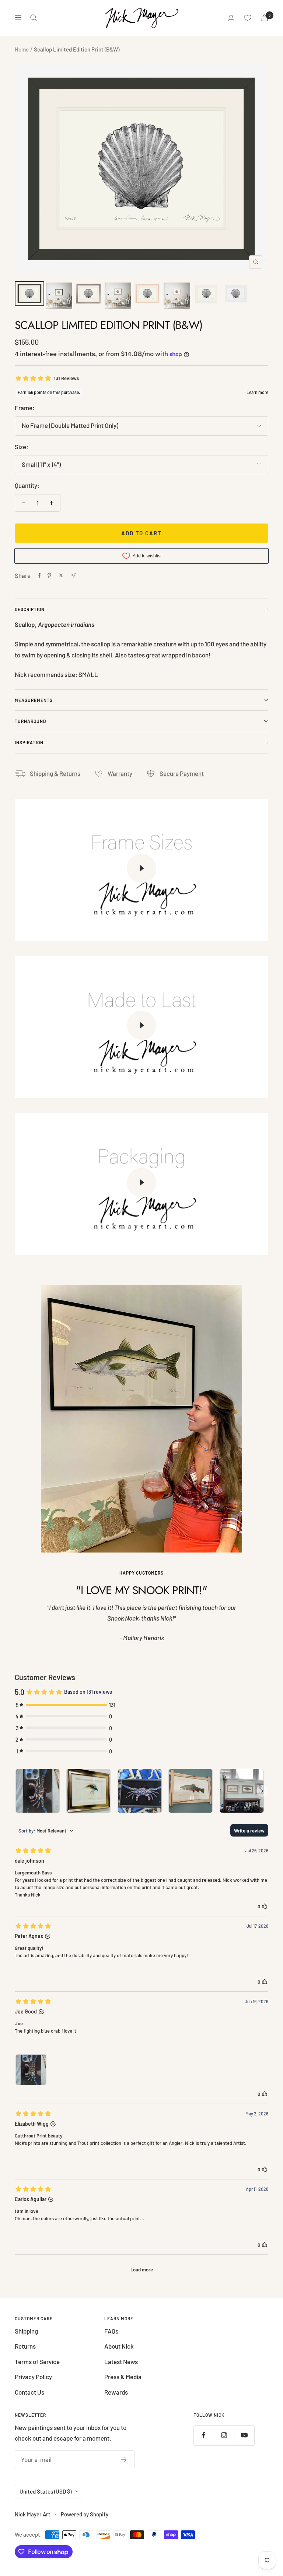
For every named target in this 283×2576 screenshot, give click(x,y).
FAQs (111, 2331)
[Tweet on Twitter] (61, 575)
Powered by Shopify (85, 2514)
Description (30, 609)
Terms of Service (37, 2362)
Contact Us (29, 2392)
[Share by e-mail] (73, 576)
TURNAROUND (30, 721)
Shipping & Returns (55, 773)
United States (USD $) (46, 2491)
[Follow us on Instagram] (224, 2435)
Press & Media (123, 2377)
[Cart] (265, 18)
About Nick (119, 2346)
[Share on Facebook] (39, 575)
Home (22, 49)
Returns (25, 2346)
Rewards (116, 2392)
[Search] (34, 18)
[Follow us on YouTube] (244, 2435)
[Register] (124, 2460)
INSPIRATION (29, 742)
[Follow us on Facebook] (204, 2435)
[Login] (231, 18)
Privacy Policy (33, 2377)
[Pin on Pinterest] (49, 575)
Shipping (26, 2331)
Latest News (121, 2362)
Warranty (120, 773)
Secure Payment (182, 773)
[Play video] (141, 868)
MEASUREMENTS (34, 700)
